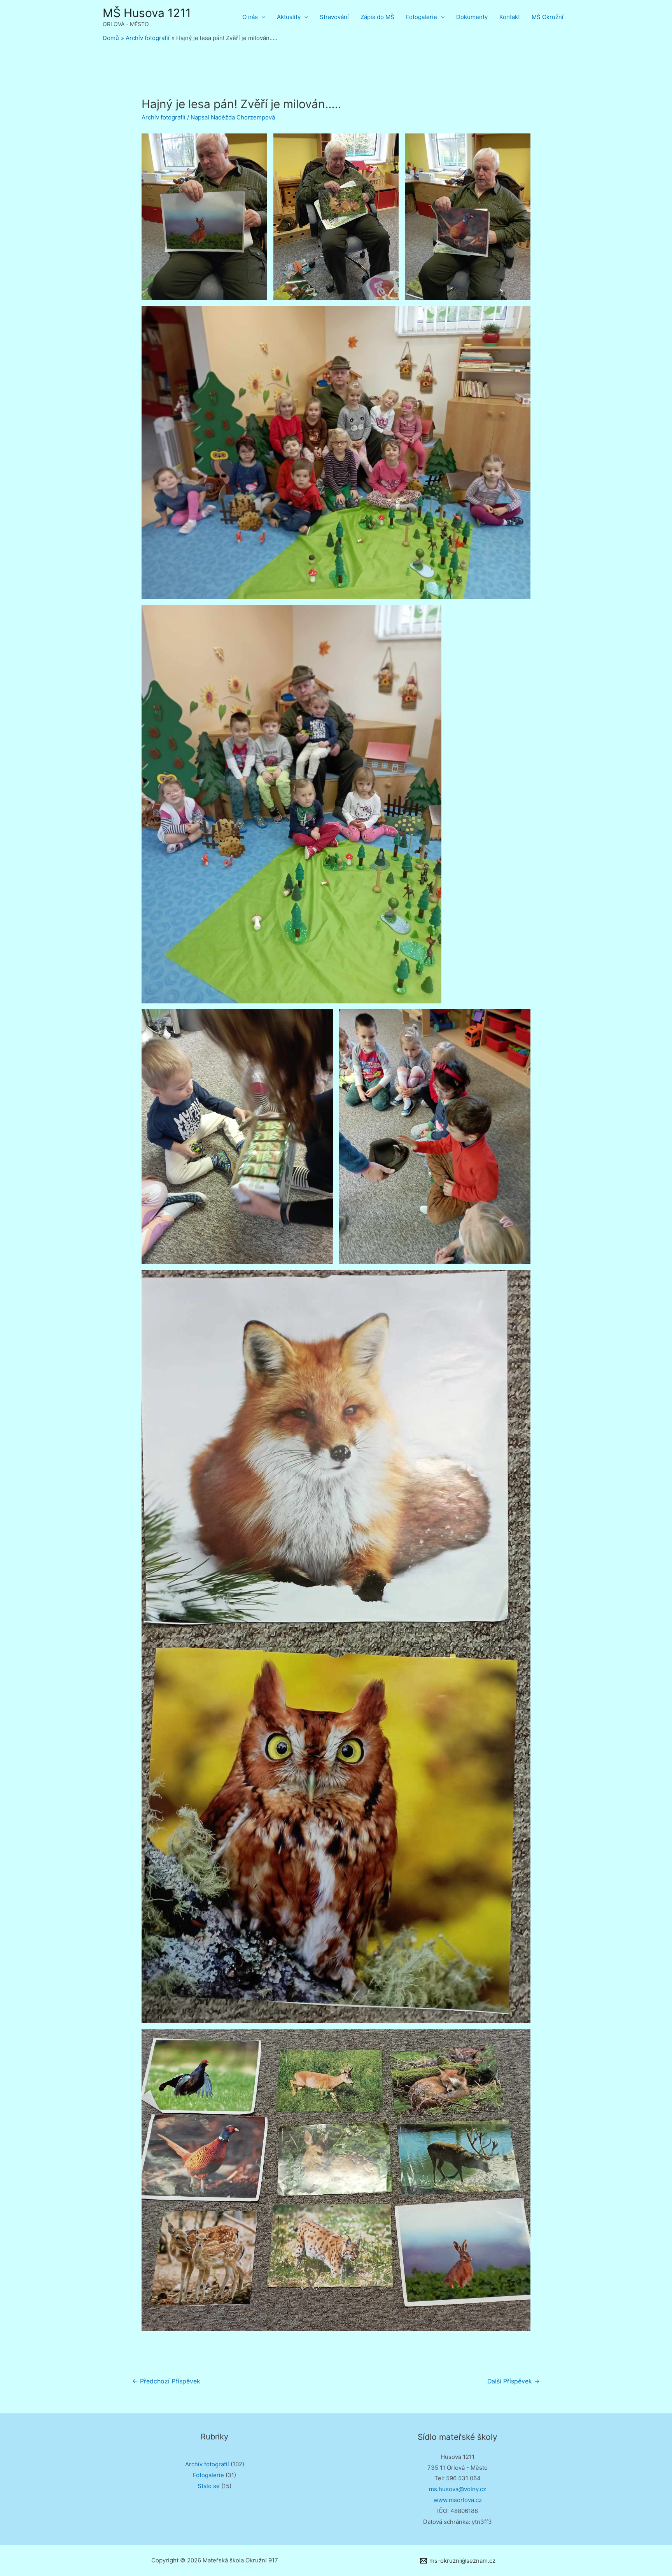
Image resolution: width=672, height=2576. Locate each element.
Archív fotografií (164, 117)
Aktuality (289, 17)
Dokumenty (472, 17)
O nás (250, 17)
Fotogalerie (422, 17)
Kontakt (510, 17)
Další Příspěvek (514, 2381)
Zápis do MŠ (377, 17)
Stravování (334, 17)
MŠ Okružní (548, 17)
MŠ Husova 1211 (147, 13)
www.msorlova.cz (458, 2500)
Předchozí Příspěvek (166, 2381)
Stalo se (209, 2486)
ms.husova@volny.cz (458, 2489)
